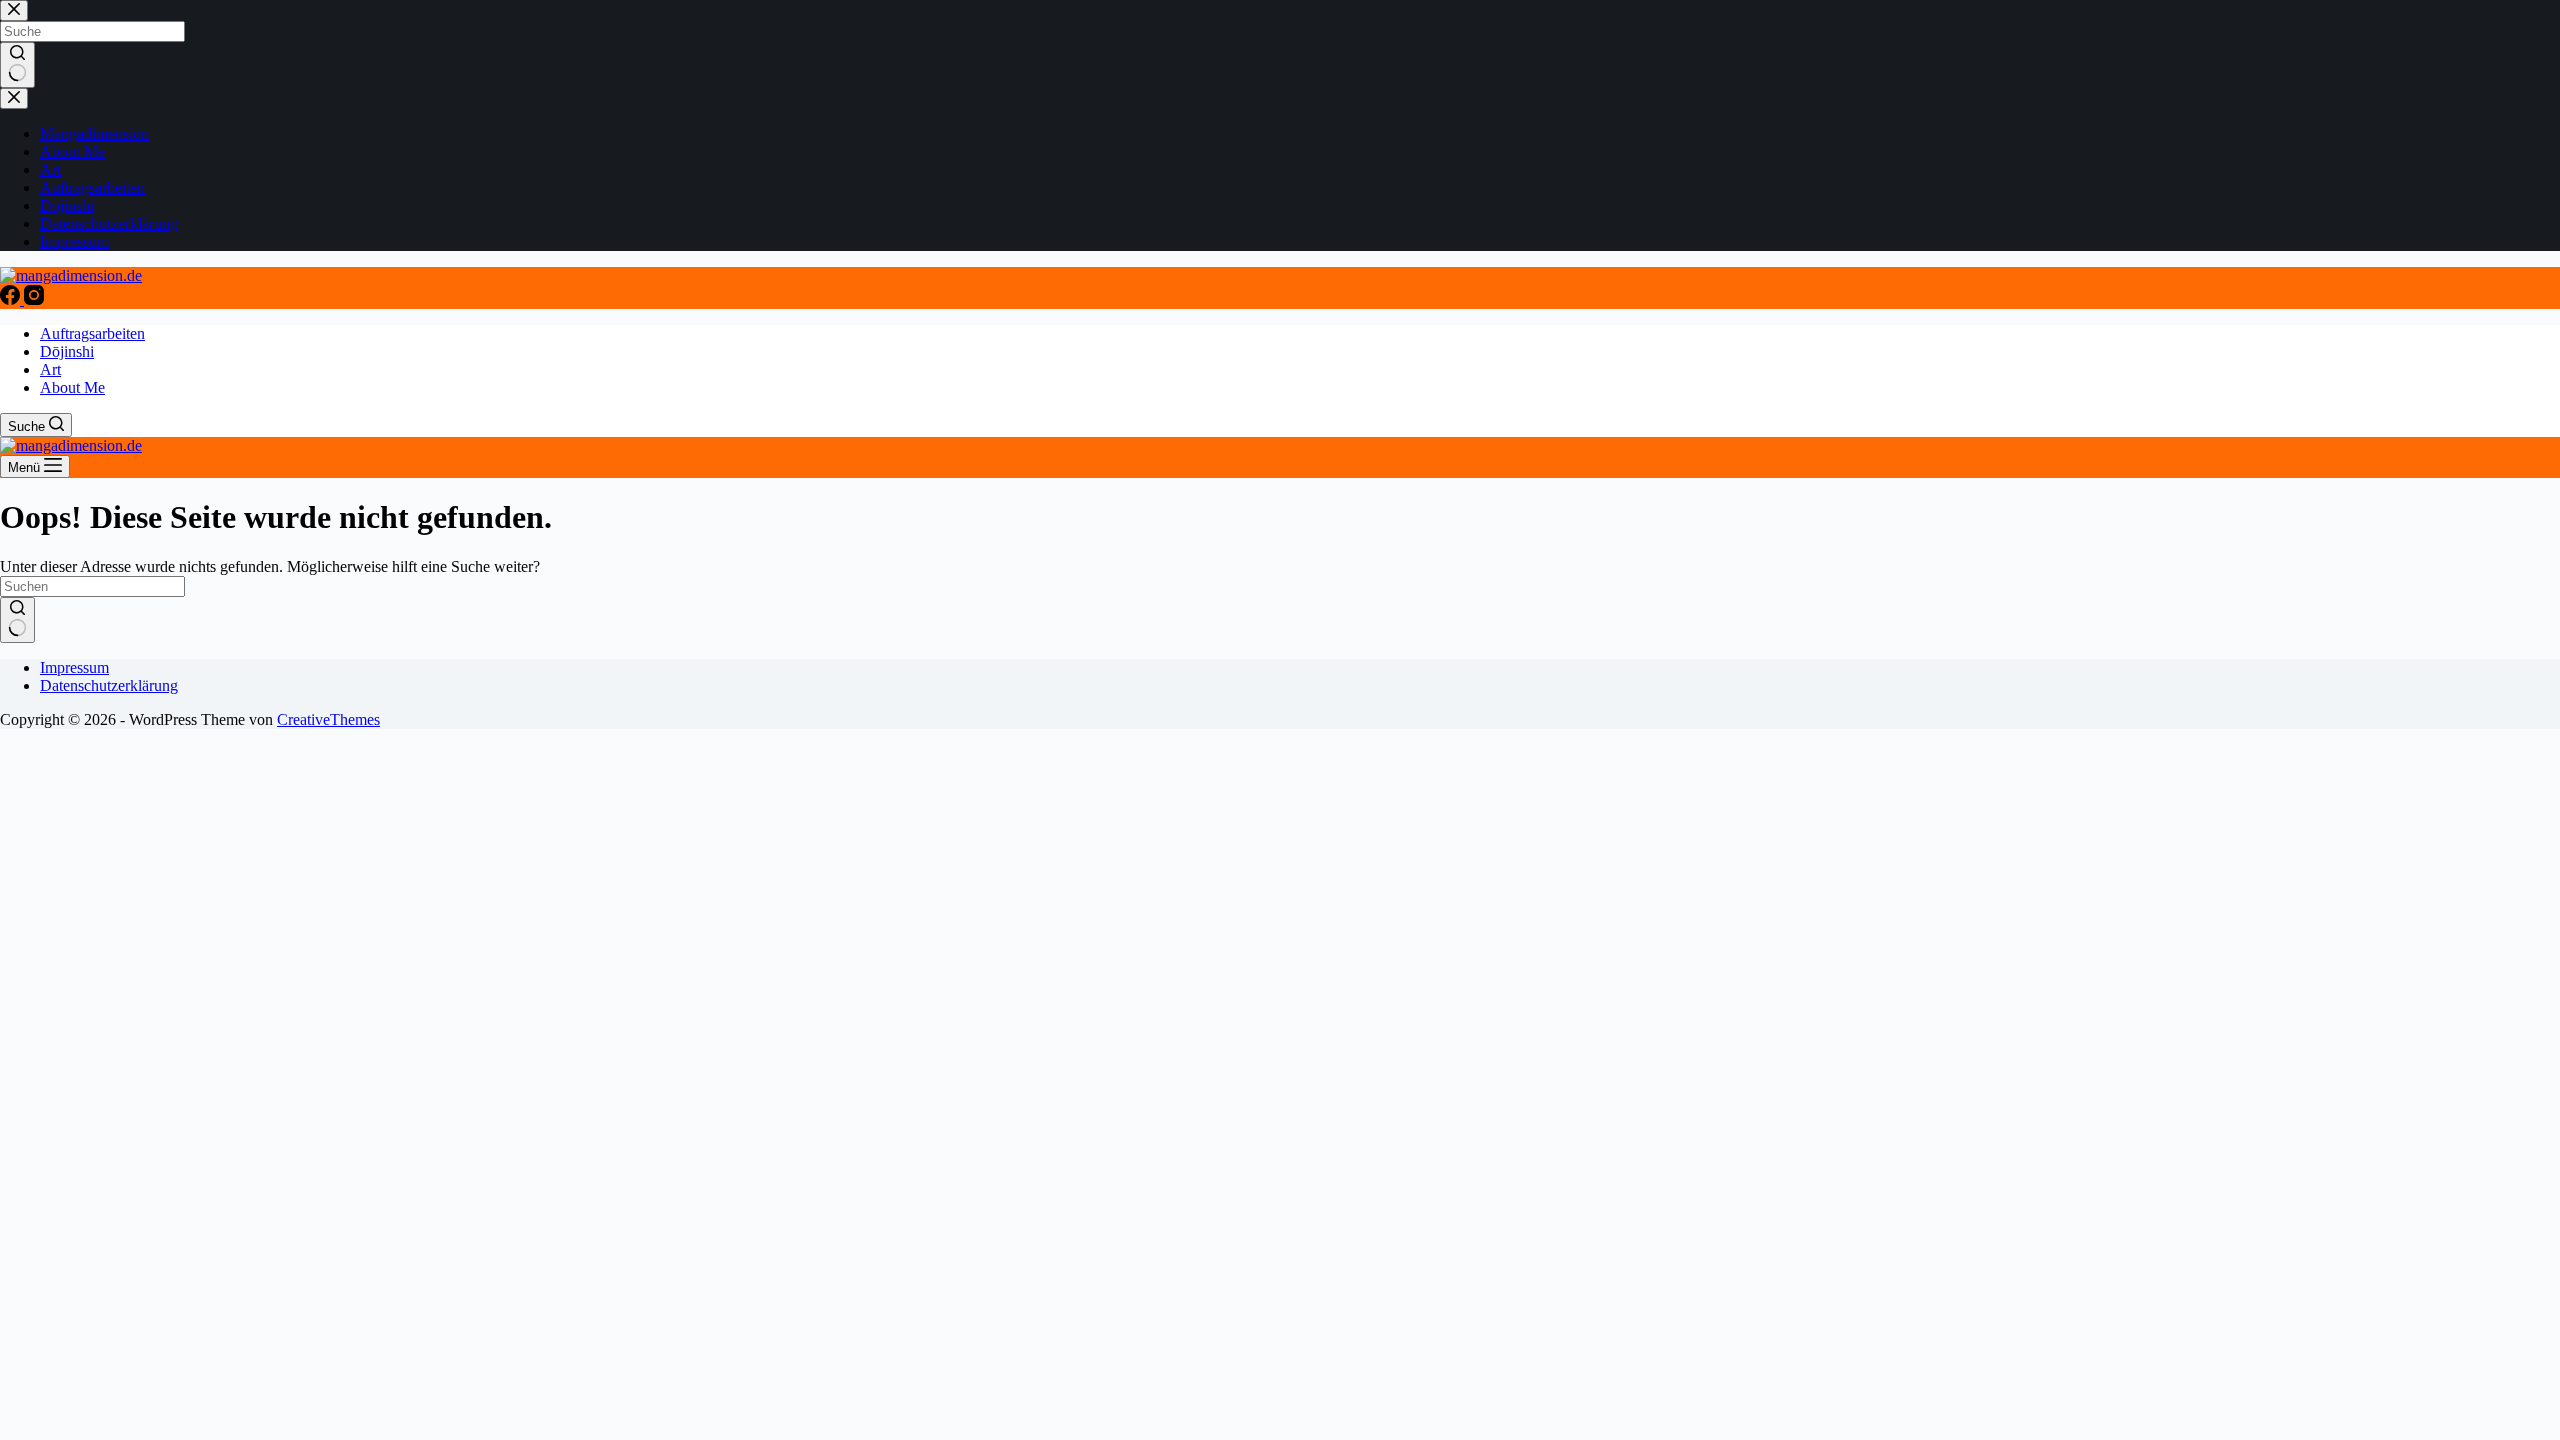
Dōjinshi (67, 351)
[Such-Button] (17, 620)
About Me (72, 387)
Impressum (74, 667)
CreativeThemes (328, 719)
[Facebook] (12, 299)
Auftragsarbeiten (92, 333)
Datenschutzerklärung (109, 685)
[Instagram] (34, 299)
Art (50, 369)
